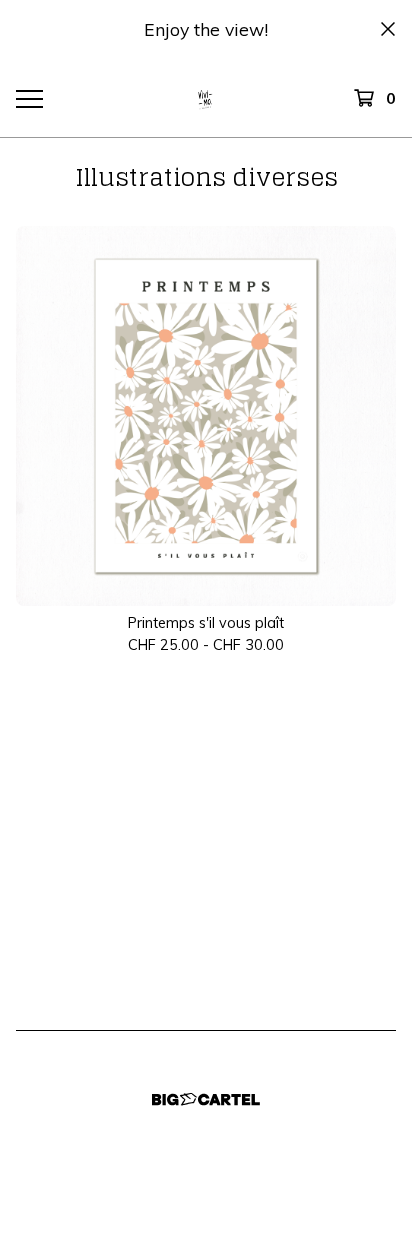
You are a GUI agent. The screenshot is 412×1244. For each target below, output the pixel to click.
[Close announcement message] (388, 29)
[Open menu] (29, 98)
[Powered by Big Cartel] (206, 1099)
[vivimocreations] (206, 97)
